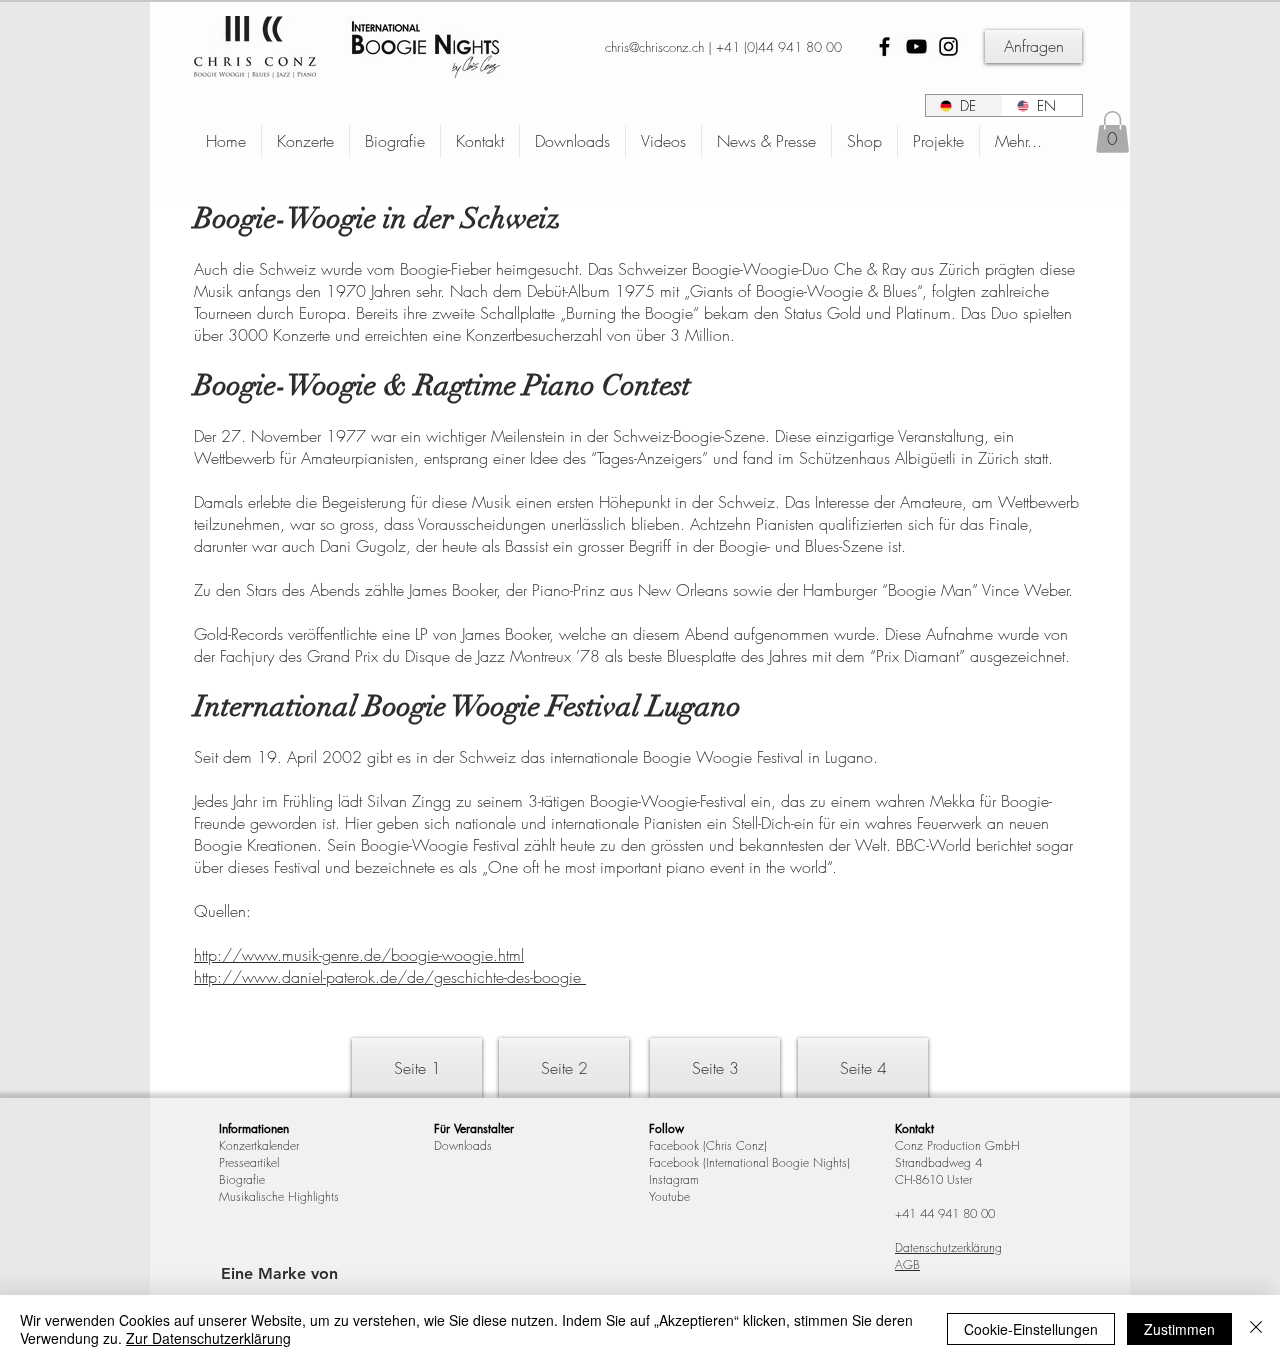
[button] (1112, 132)
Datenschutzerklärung (948, 1247)
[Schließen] (1256, 1329)
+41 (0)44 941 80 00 (779, 47)
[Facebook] (884, 46)
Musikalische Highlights (279, 1196)
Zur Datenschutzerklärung (208, 1338)
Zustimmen (1179, 1329)
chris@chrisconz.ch (654, 47)
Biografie (242, 1179)
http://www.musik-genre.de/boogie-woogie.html (359, 955)
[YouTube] (916, 46)
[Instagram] (948, 46)
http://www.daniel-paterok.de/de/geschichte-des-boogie (390, 977)
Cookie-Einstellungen (1031, 1329)
